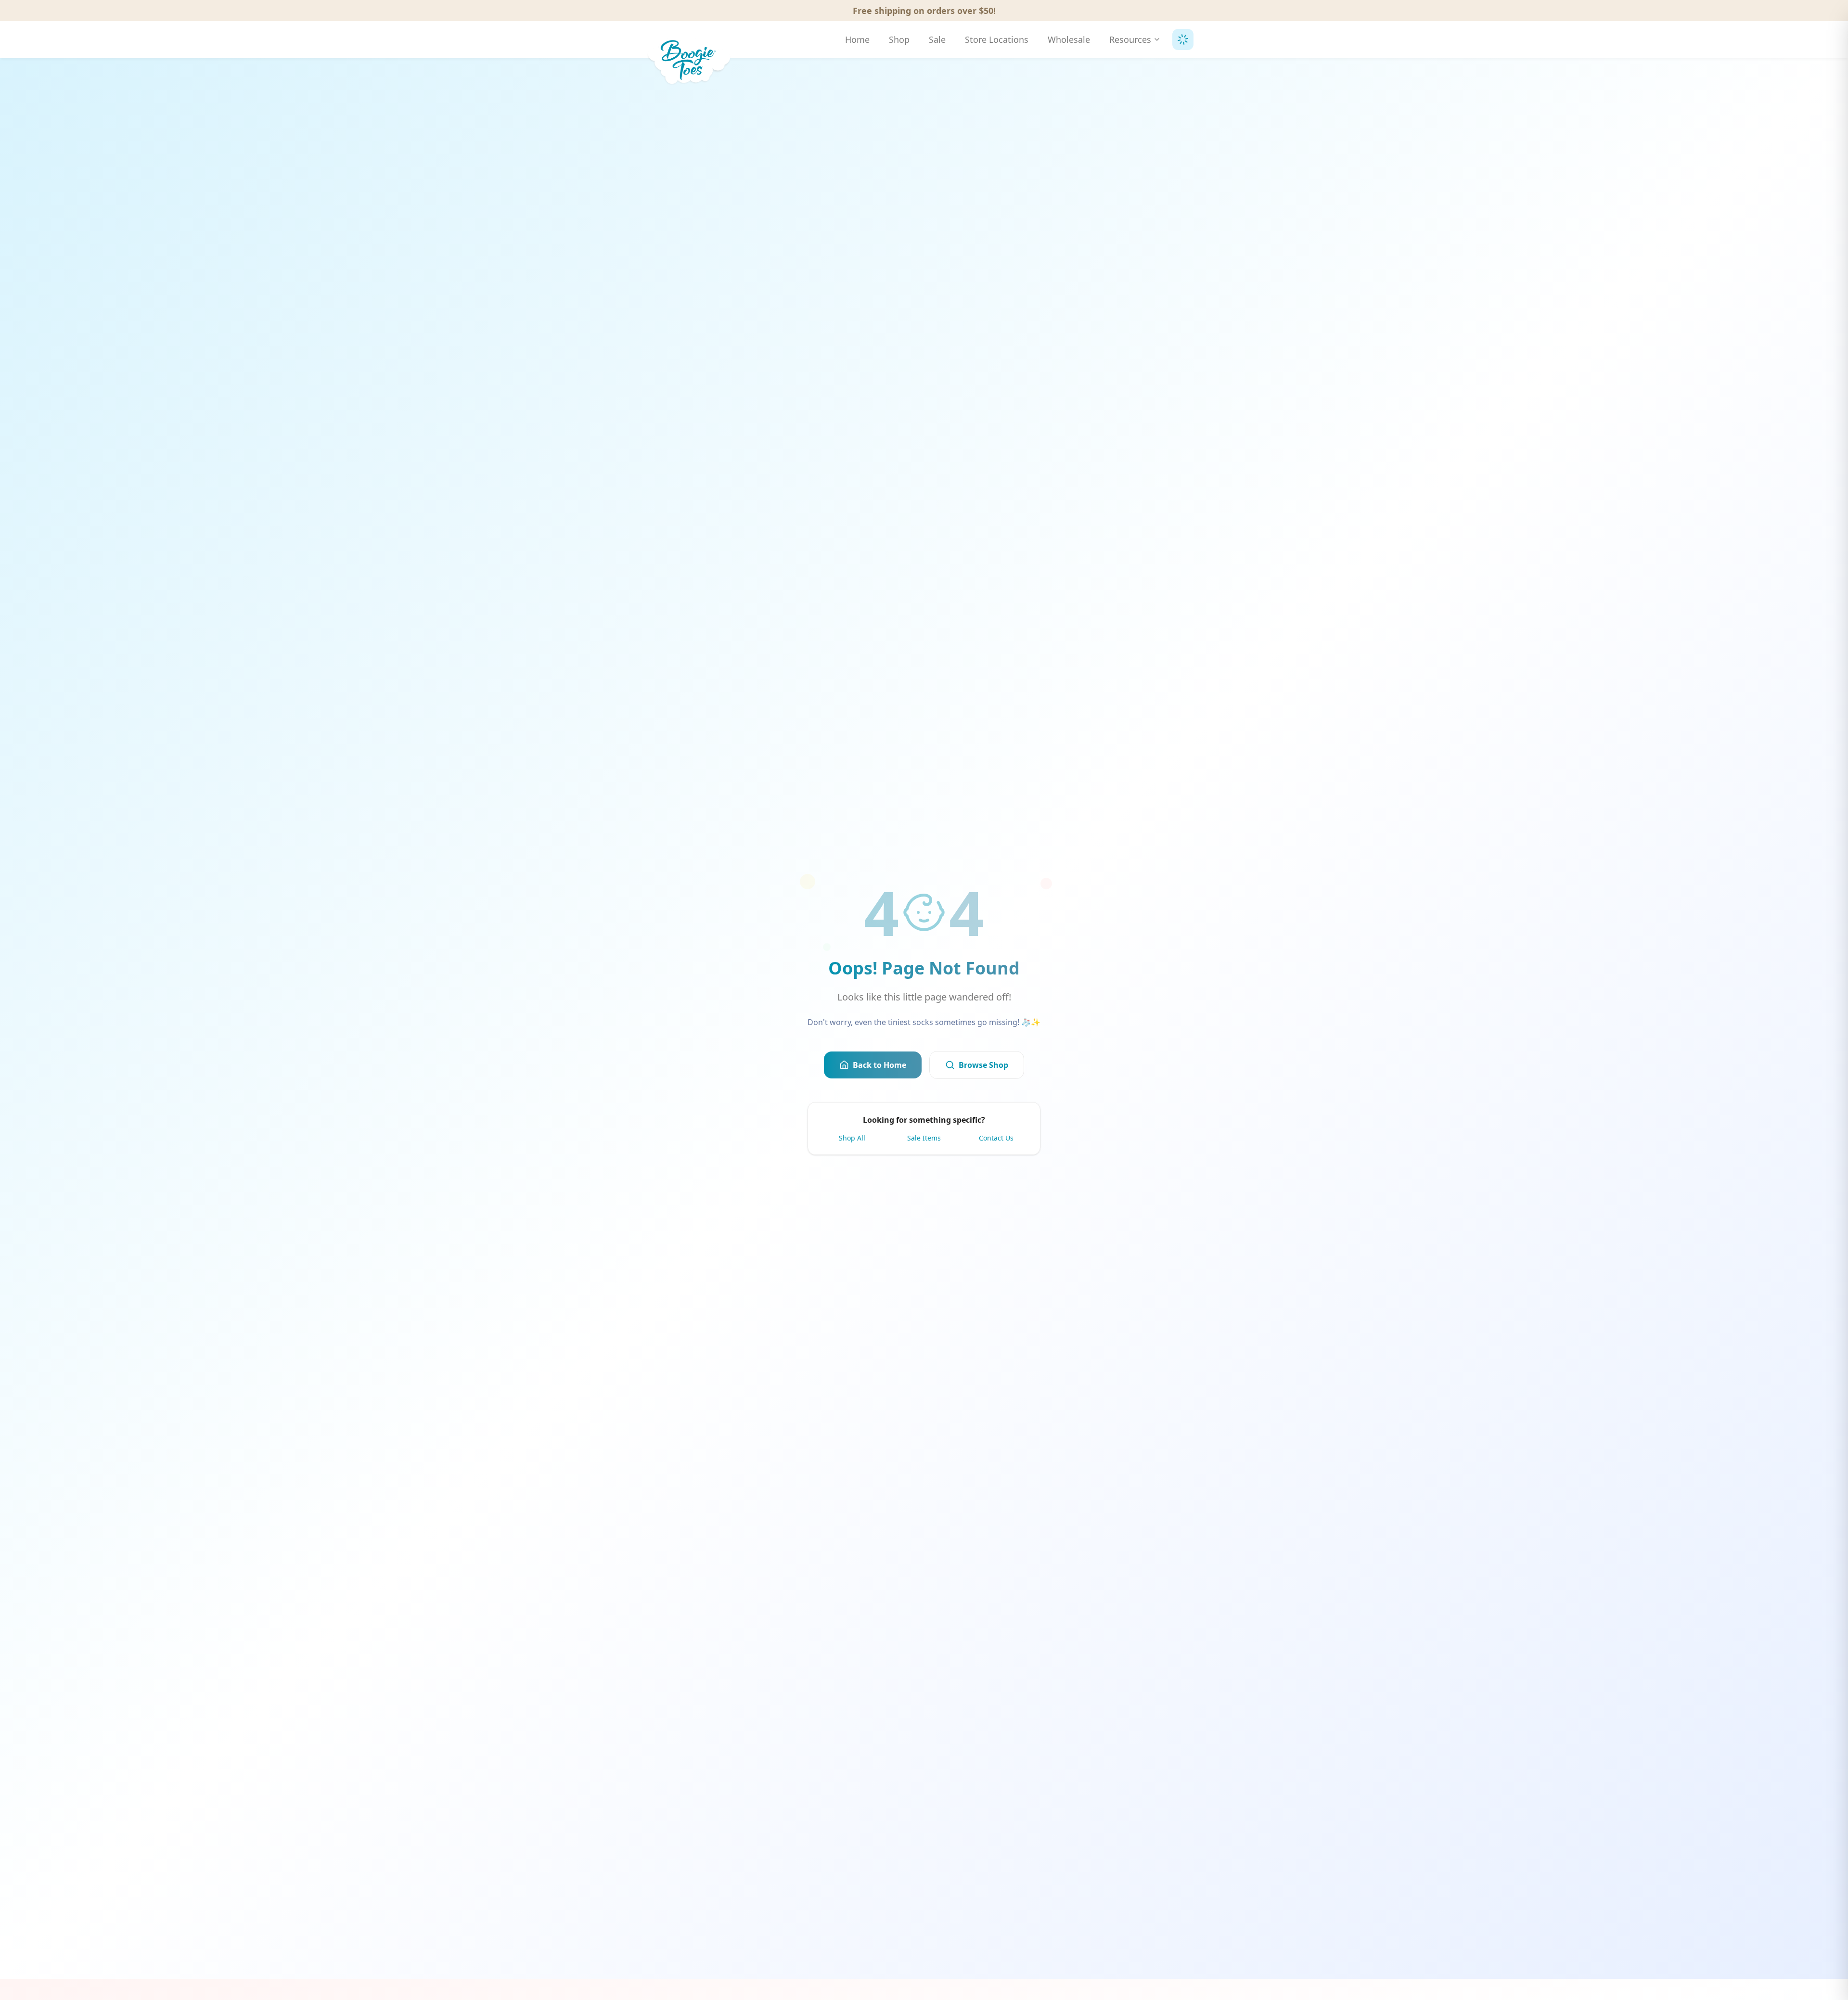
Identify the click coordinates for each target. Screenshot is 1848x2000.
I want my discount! (1005, 1026)
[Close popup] (1091, 880)
